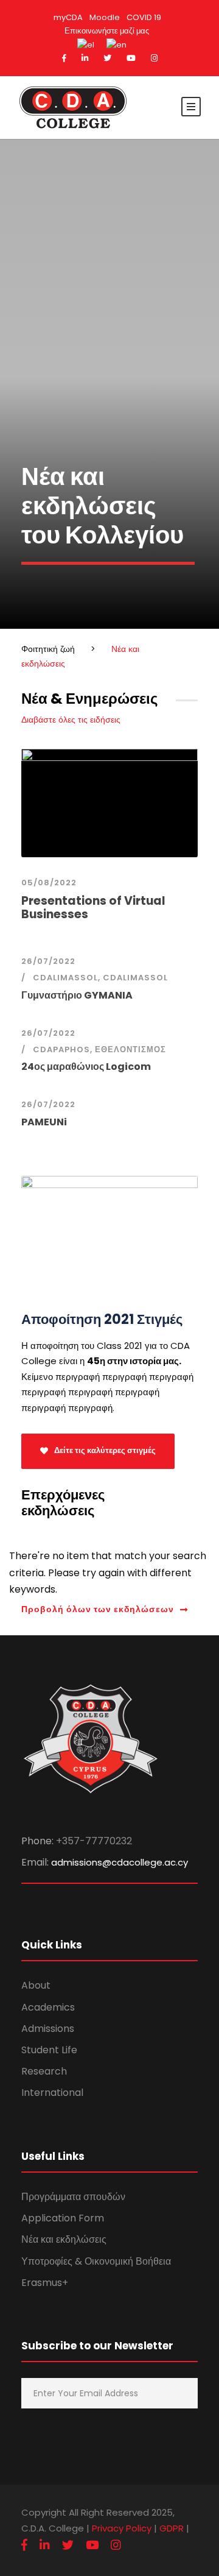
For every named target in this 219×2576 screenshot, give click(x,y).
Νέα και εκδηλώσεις (64, 2239)
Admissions (48, 2029)
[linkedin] (85, 58)
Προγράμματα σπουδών (73, 2197)
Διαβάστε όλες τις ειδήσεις (71, 720)
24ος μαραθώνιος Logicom (86, 1067)
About (36, 1985)
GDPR (172, 2528)
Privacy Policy (122, 2528)
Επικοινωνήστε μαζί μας (107, 31)
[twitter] (107, 58)
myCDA (68, 17)
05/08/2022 (49, 883)
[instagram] (154, 58)
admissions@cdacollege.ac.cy (120, 1862)
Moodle (105, 17)
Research (44, 2071)
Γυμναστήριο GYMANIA (77, 995)
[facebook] (64, 58)
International (52, 2093)
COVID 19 (144, 17)
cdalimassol (65, 978)
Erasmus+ (45, 2283)
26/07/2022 (48, 961)
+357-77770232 (94, 1841)
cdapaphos (61, 1049)
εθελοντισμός (130, 1049)
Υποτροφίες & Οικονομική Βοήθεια (96, 2261)
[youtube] (131, 58)
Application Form (63, 2218)
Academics (48, 2007)
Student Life (49, 2050)
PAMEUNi (44, 1122)
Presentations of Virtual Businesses (93, 908)
